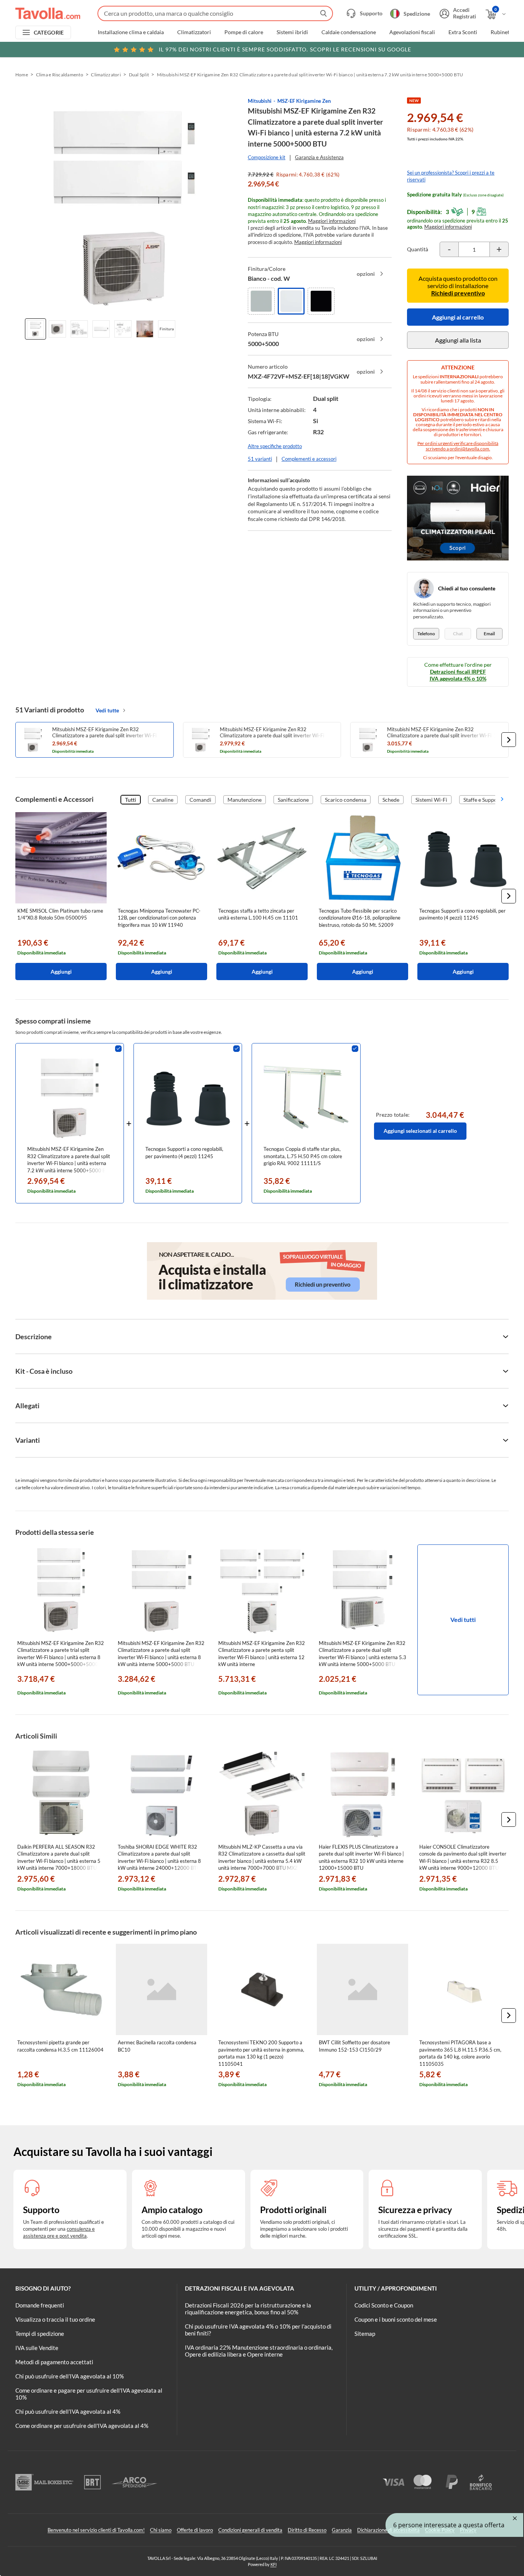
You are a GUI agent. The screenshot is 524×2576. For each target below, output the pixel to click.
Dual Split (139, 75)
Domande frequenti (40, 2305)
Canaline (163, 800)
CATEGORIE (49, 32)
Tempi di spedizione (40, 2334)
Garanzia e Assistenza (319, 157)
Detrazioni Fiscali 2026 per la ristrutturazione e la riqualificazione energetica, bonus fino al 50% (248, 2309)
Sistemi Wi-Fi (431, 800)
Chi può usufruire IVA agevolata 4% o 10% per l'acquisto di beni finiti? (258, 2330)
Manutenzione (245, 800)
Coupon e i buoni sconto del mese (396, 2319)
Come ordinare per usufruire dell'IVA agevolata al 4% (82, 2426)
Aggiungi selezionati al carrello (420, 1131)
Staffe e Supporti (483, 800)
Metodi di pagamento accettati (54, 2362)
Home (22, 75)
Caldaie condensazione (349, 32)
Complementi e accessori (309, 459)
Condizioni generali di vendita (250, 2530)
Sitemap (365, 2334)
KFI (274, 2564)
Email (489, 634)
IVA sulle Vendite (37, 2348)
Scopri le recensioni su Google (285, 49)
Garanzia (342, 2530)
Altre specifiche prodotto (275, 446)
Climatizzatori (194, 32)
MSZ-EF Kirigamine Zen (304, 101)
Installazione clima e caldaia (131, 32)
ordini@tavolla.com (469, 449)
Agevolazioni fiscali (412, 32)
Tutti (131, 800)
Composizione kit (267, 157)
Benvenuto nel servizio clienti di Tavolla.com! (96, 2530)
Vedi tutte (107, 710)
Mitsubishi (260, 101)
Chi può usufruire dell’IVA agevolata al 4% (68, 2411)
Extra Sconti (463, 32)
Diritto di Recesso (307, 2530)
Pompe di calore (244, 32)
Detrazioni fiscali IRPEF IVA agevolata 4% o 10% (458, 675)
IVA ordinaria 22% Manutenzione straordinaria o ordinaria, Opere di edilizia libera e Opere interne (259, 2351)
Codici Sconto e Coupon (384, 2305)
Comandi (200, 800)
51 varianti (260, 459)
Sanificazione (293, 800)
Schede (391, 800)
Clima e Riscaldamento (60, 75)
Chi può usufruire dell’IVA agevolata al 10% (70, 2376)
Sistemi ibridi (292, 32)
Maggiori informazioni (332, 221)
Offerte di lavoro (195, 2530)
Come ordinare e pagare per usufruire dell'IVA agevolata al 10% (89, 2394)
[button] (509, 740)
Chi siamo (161, 2530)
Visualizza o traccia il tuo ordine (55, 2319)
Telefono (426, 634)
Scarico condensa (346, 800)
